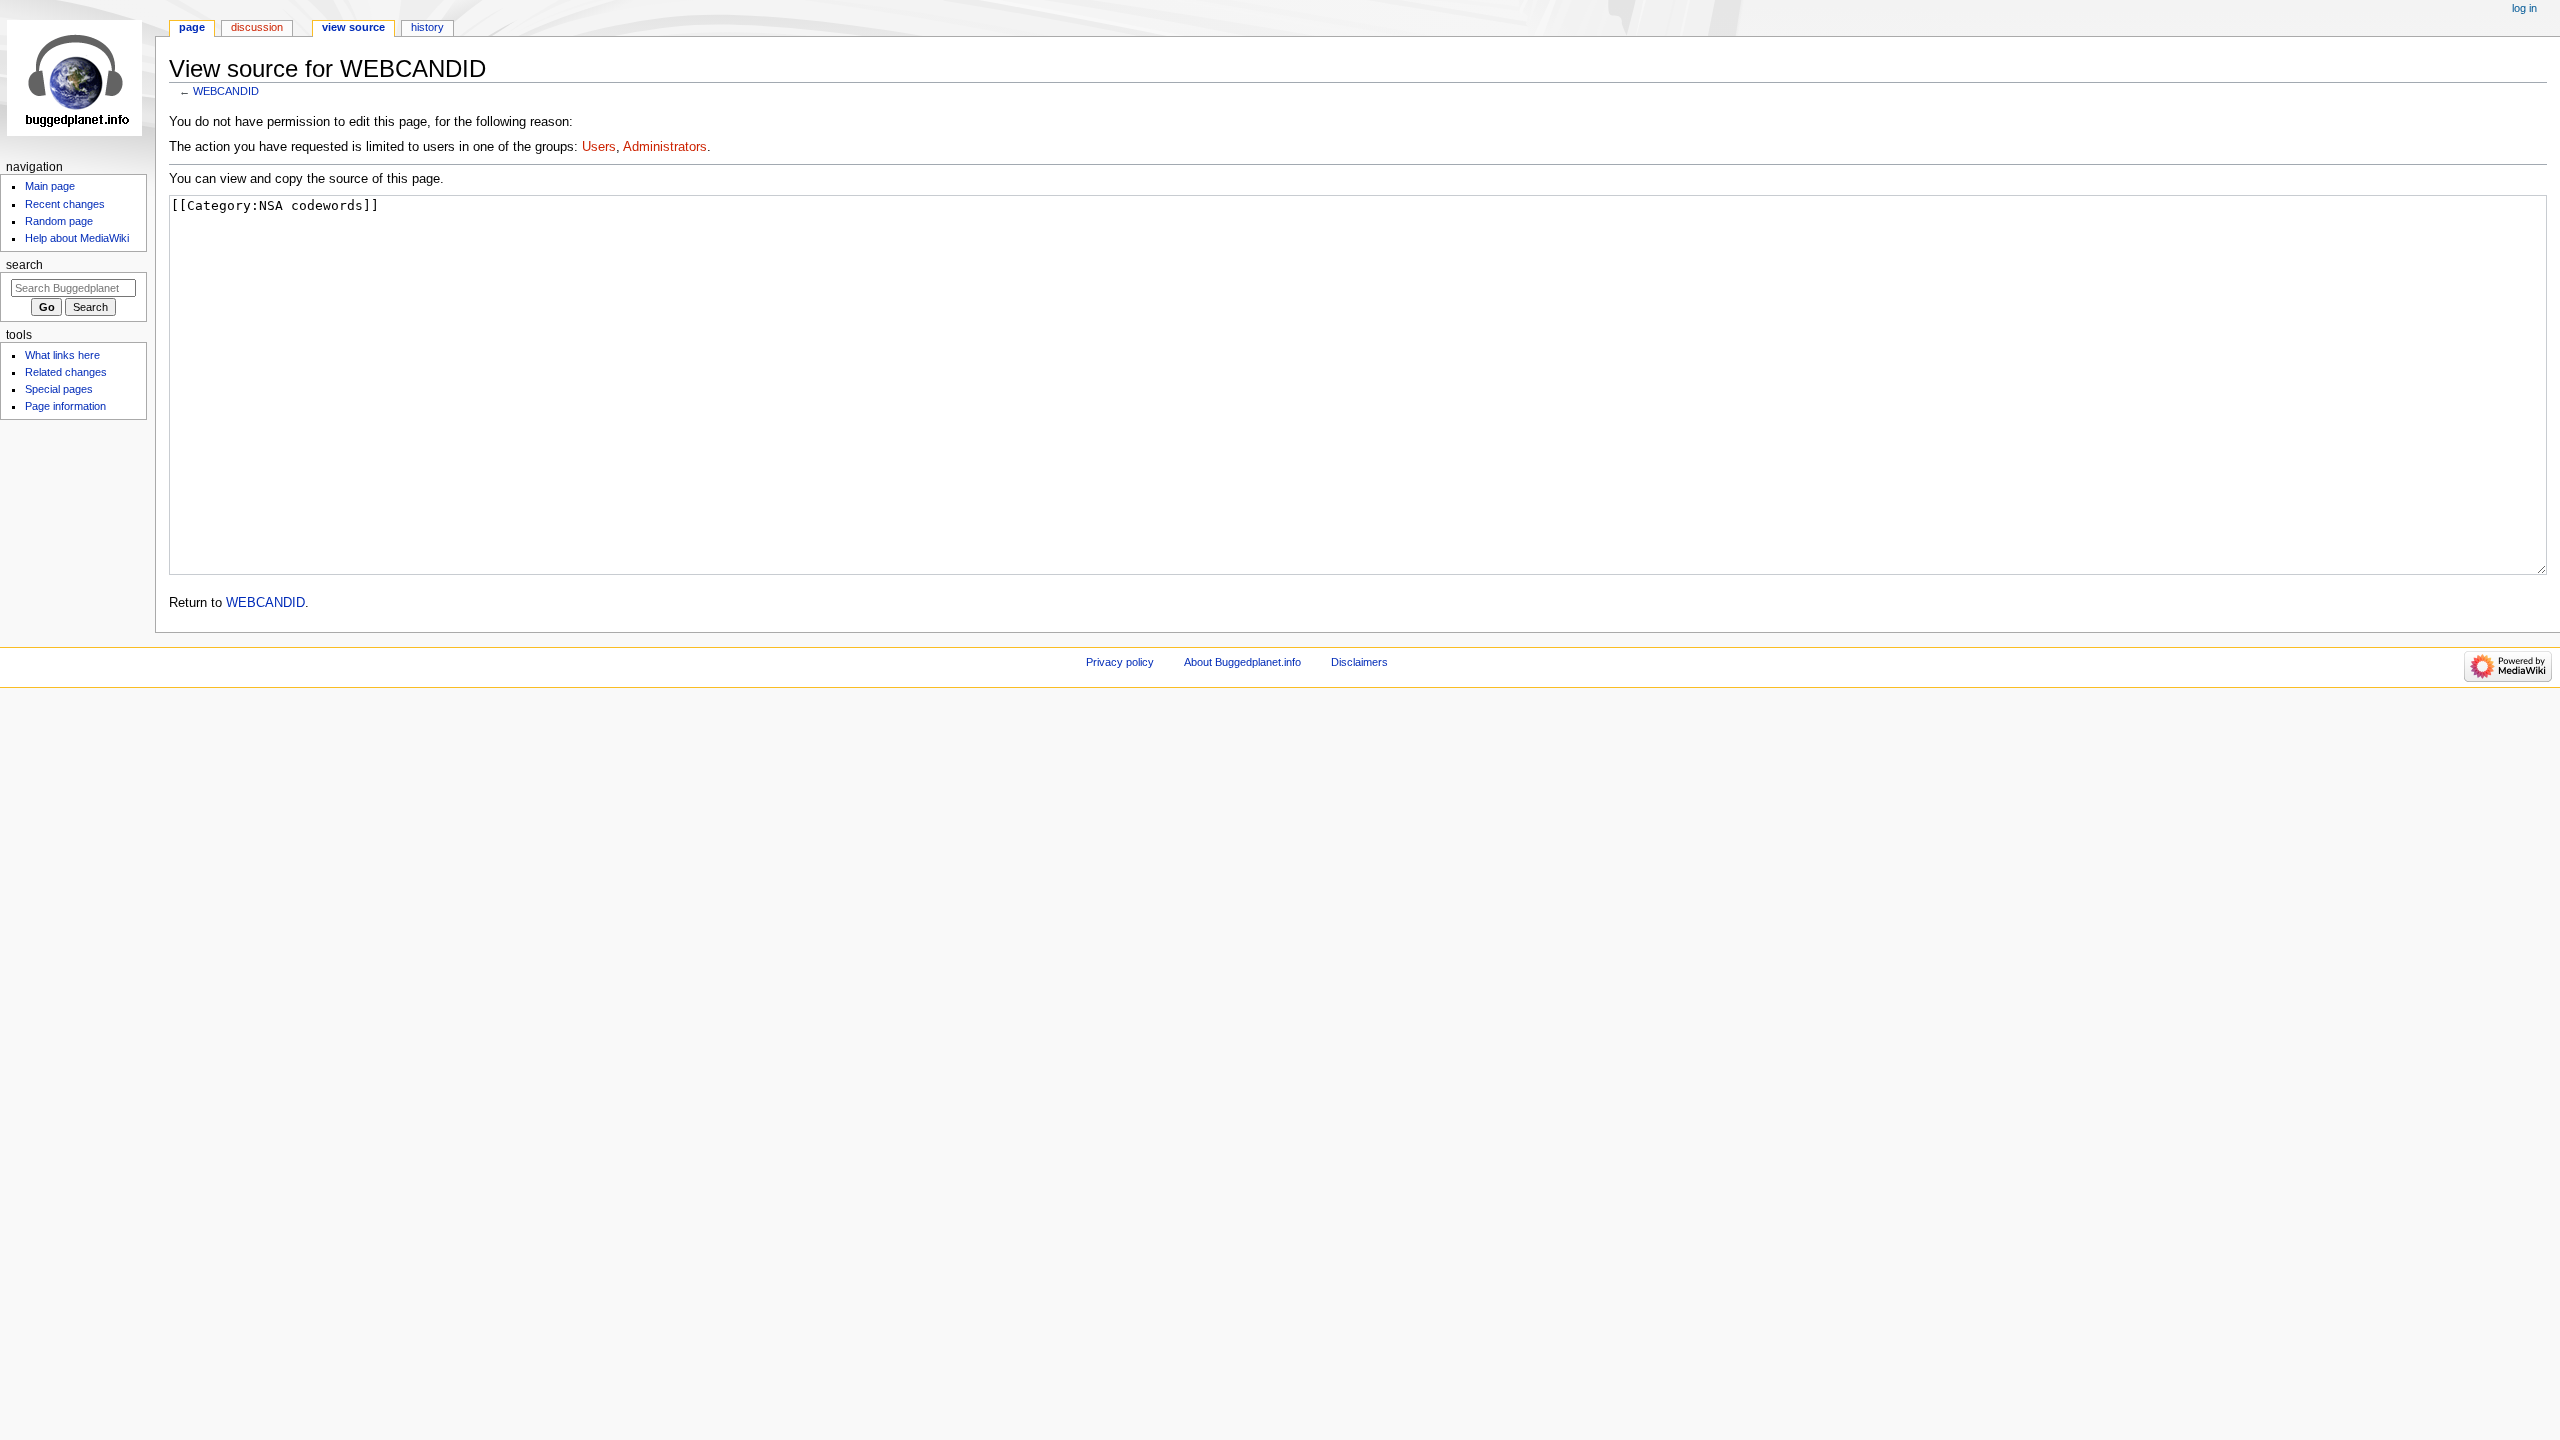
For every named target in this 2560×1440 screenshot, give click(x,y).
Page (192, 27)
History (427, 27)
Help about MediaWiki (77, 238)
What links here (62, 355)
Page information (65, 406)
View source (353, 27)
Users (599, 147)
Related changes (66, 372)
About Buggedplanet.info (1242, 662)
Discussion (257, 27)
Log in (2524, 8)
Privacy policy (1120, 662)
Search (24, 265)
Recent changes (65, 204)
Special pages (59, 389)
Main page (50, 186)
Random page (59, 221)
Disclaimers (1359, 662)
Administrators (665, 147)
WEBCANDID (226, 91)
